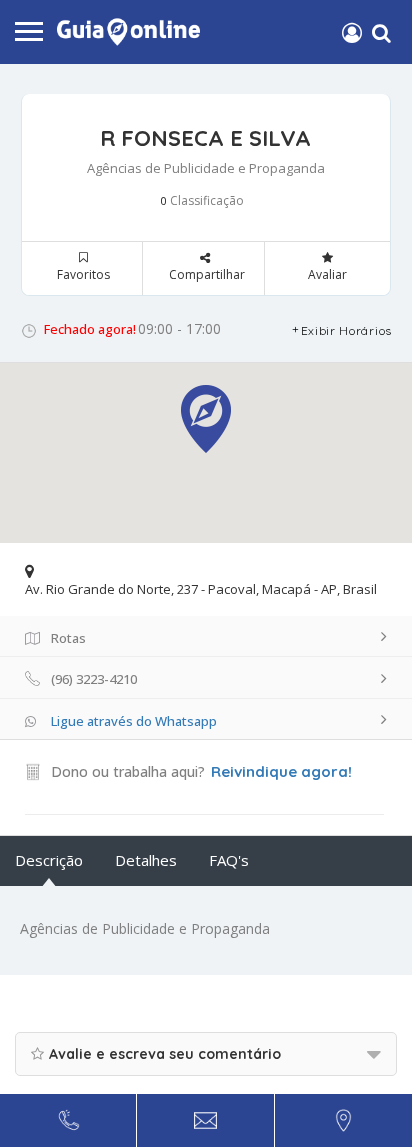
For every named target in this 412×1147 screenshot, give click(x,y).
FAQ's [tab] (229, 860)
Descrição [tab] (49, 860)
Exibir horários (347, 330)
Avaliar (327, 274)
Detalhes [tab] (146, 860)
